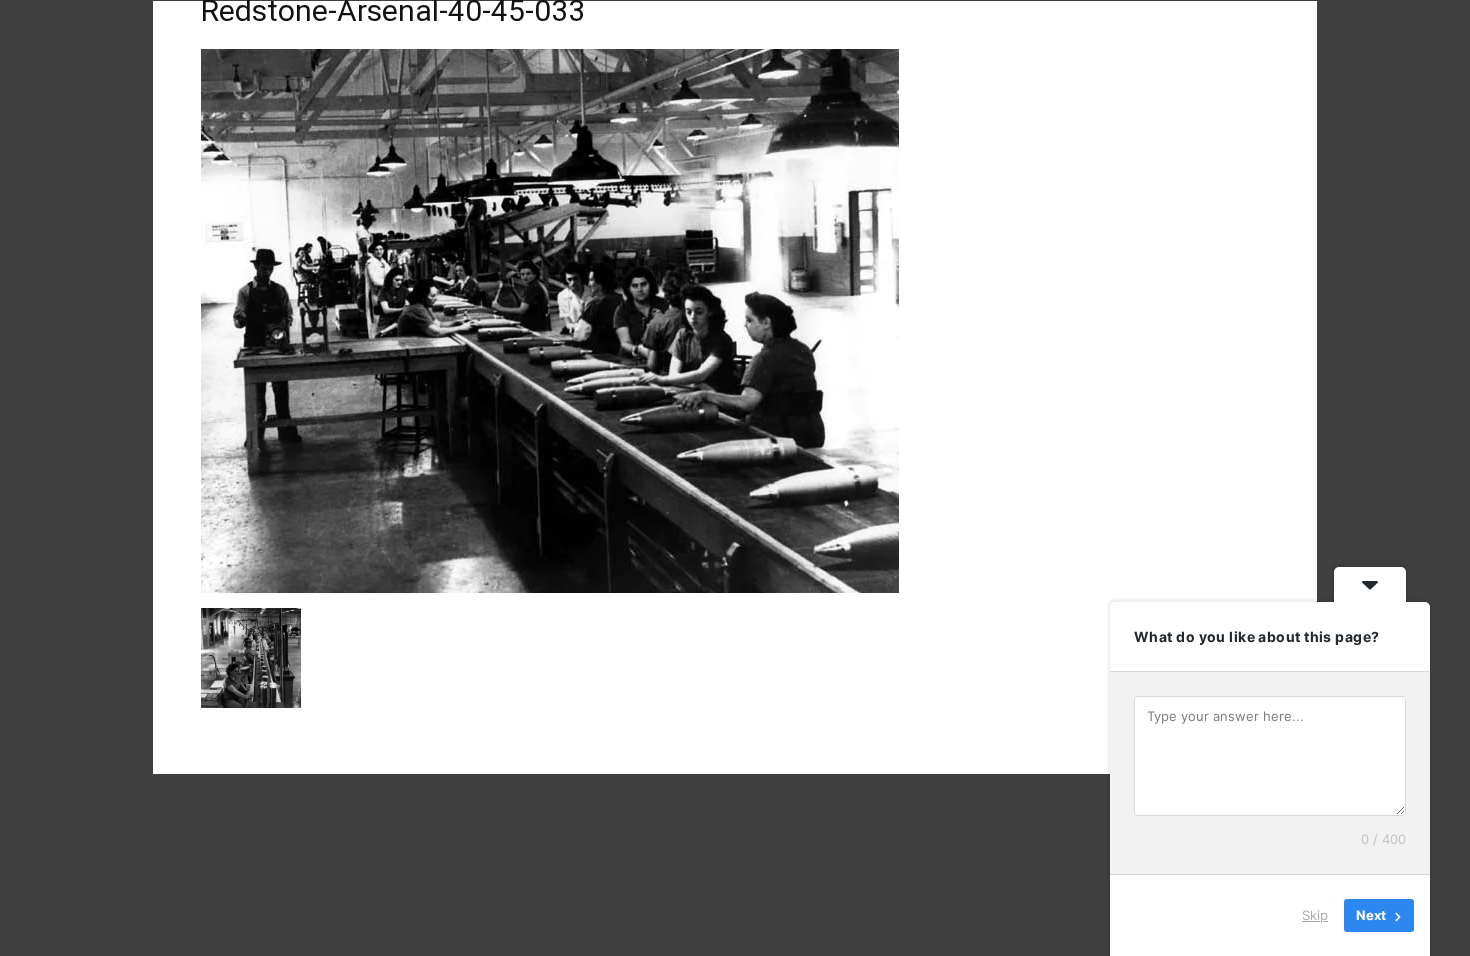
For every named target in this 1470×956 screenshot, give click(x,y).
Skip (1315, 915)
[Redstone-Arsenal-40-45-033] (550, 587)
